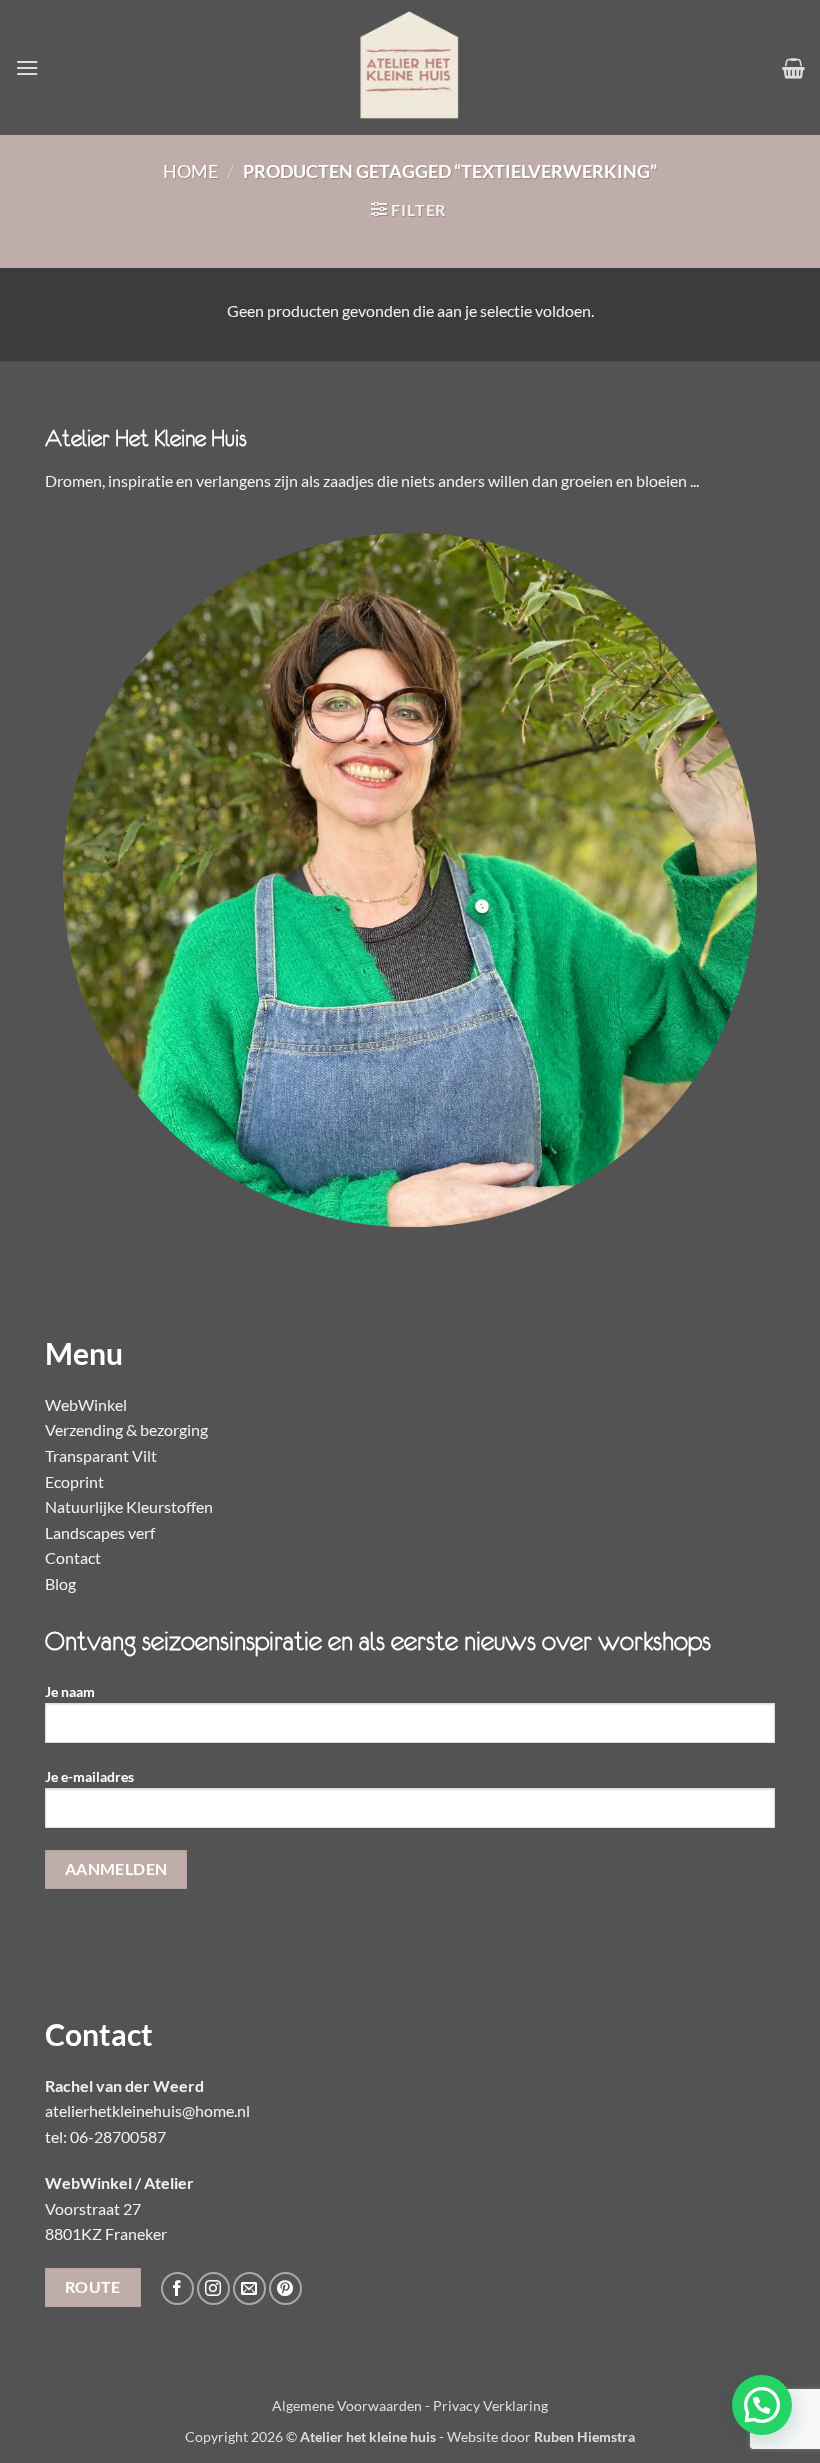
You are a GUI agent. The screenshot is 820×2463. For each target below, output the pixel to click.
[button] (27, 67)
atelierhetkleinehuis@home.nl (147, 2110)
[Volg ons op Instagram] (213, 2288)
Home (190, 171)
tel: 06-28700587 (105, 2136)
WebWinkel (86, 1404)
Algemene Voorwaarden (347, 2405)
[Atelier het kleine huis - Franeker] (410, 67)
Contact (73, 1557)
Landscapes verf (100, 1532)
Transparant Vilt (101, 1455)
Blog (60, 1583)
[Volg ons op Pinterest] (285, 2288)
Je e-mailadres (89, 1776)
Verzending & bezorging (126, 1429)
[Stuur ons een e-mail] (249, 2288)
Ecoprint (74, 1481)
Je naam (70, 1691)
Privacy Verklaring (490, 2405)
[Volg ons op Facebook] (177, 2288)
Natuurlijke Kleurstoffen (129, 1506)
